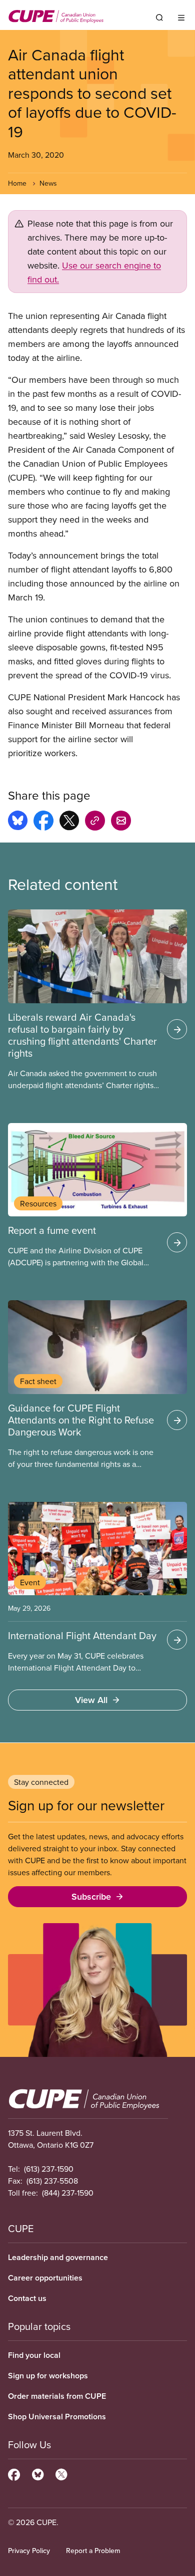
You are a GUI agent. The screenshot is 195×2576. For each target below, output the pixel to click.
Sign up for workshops (48, 2376)
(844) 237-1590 (68, 2193)
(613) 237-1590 (49, 2169)
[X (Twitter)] (61, 2473)
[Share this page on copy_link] (95, 822)
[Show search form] (159, 17)
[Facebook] (14, 2473)
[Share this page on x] (69, 822)
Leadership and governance (58, 2257)
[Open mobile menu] (181, 17)
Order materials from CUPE (57, 2396)
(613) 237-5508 (52, 2181)
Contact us (27, 2298)
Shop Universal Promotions (57, 2417)
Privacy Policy (29, 2551)
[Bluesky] (38, 2473)
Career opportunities (45, 2278)
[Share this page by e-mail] (121, 822)
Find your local (34, 2355)
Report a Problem (93, 2551)
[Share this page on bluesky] (18, 822)
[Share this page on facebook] (43, 822)
